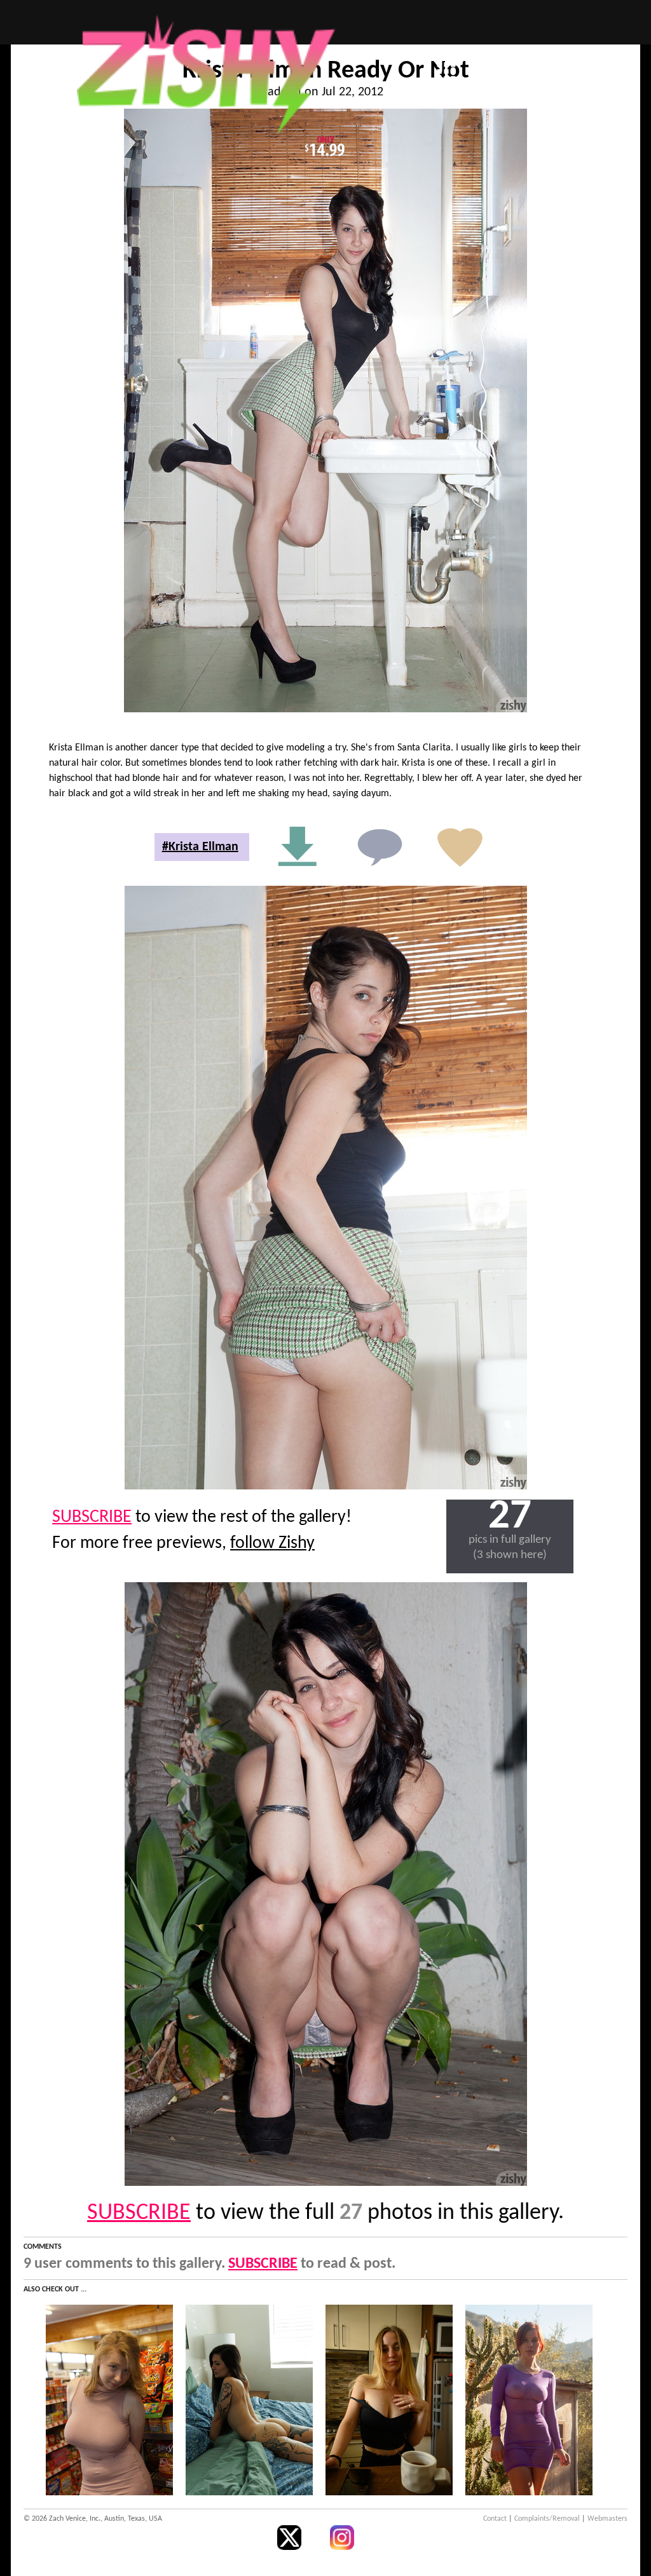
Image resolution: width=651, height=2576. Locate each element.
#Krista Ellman (200, 847)
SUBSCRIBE (92, 1517)
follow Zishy (272, 1543)
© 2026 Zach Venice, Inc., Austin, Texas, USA (93, 2519)
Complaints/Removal (547, 2519)
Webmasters (607, 2519)
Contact (495, 2519)
